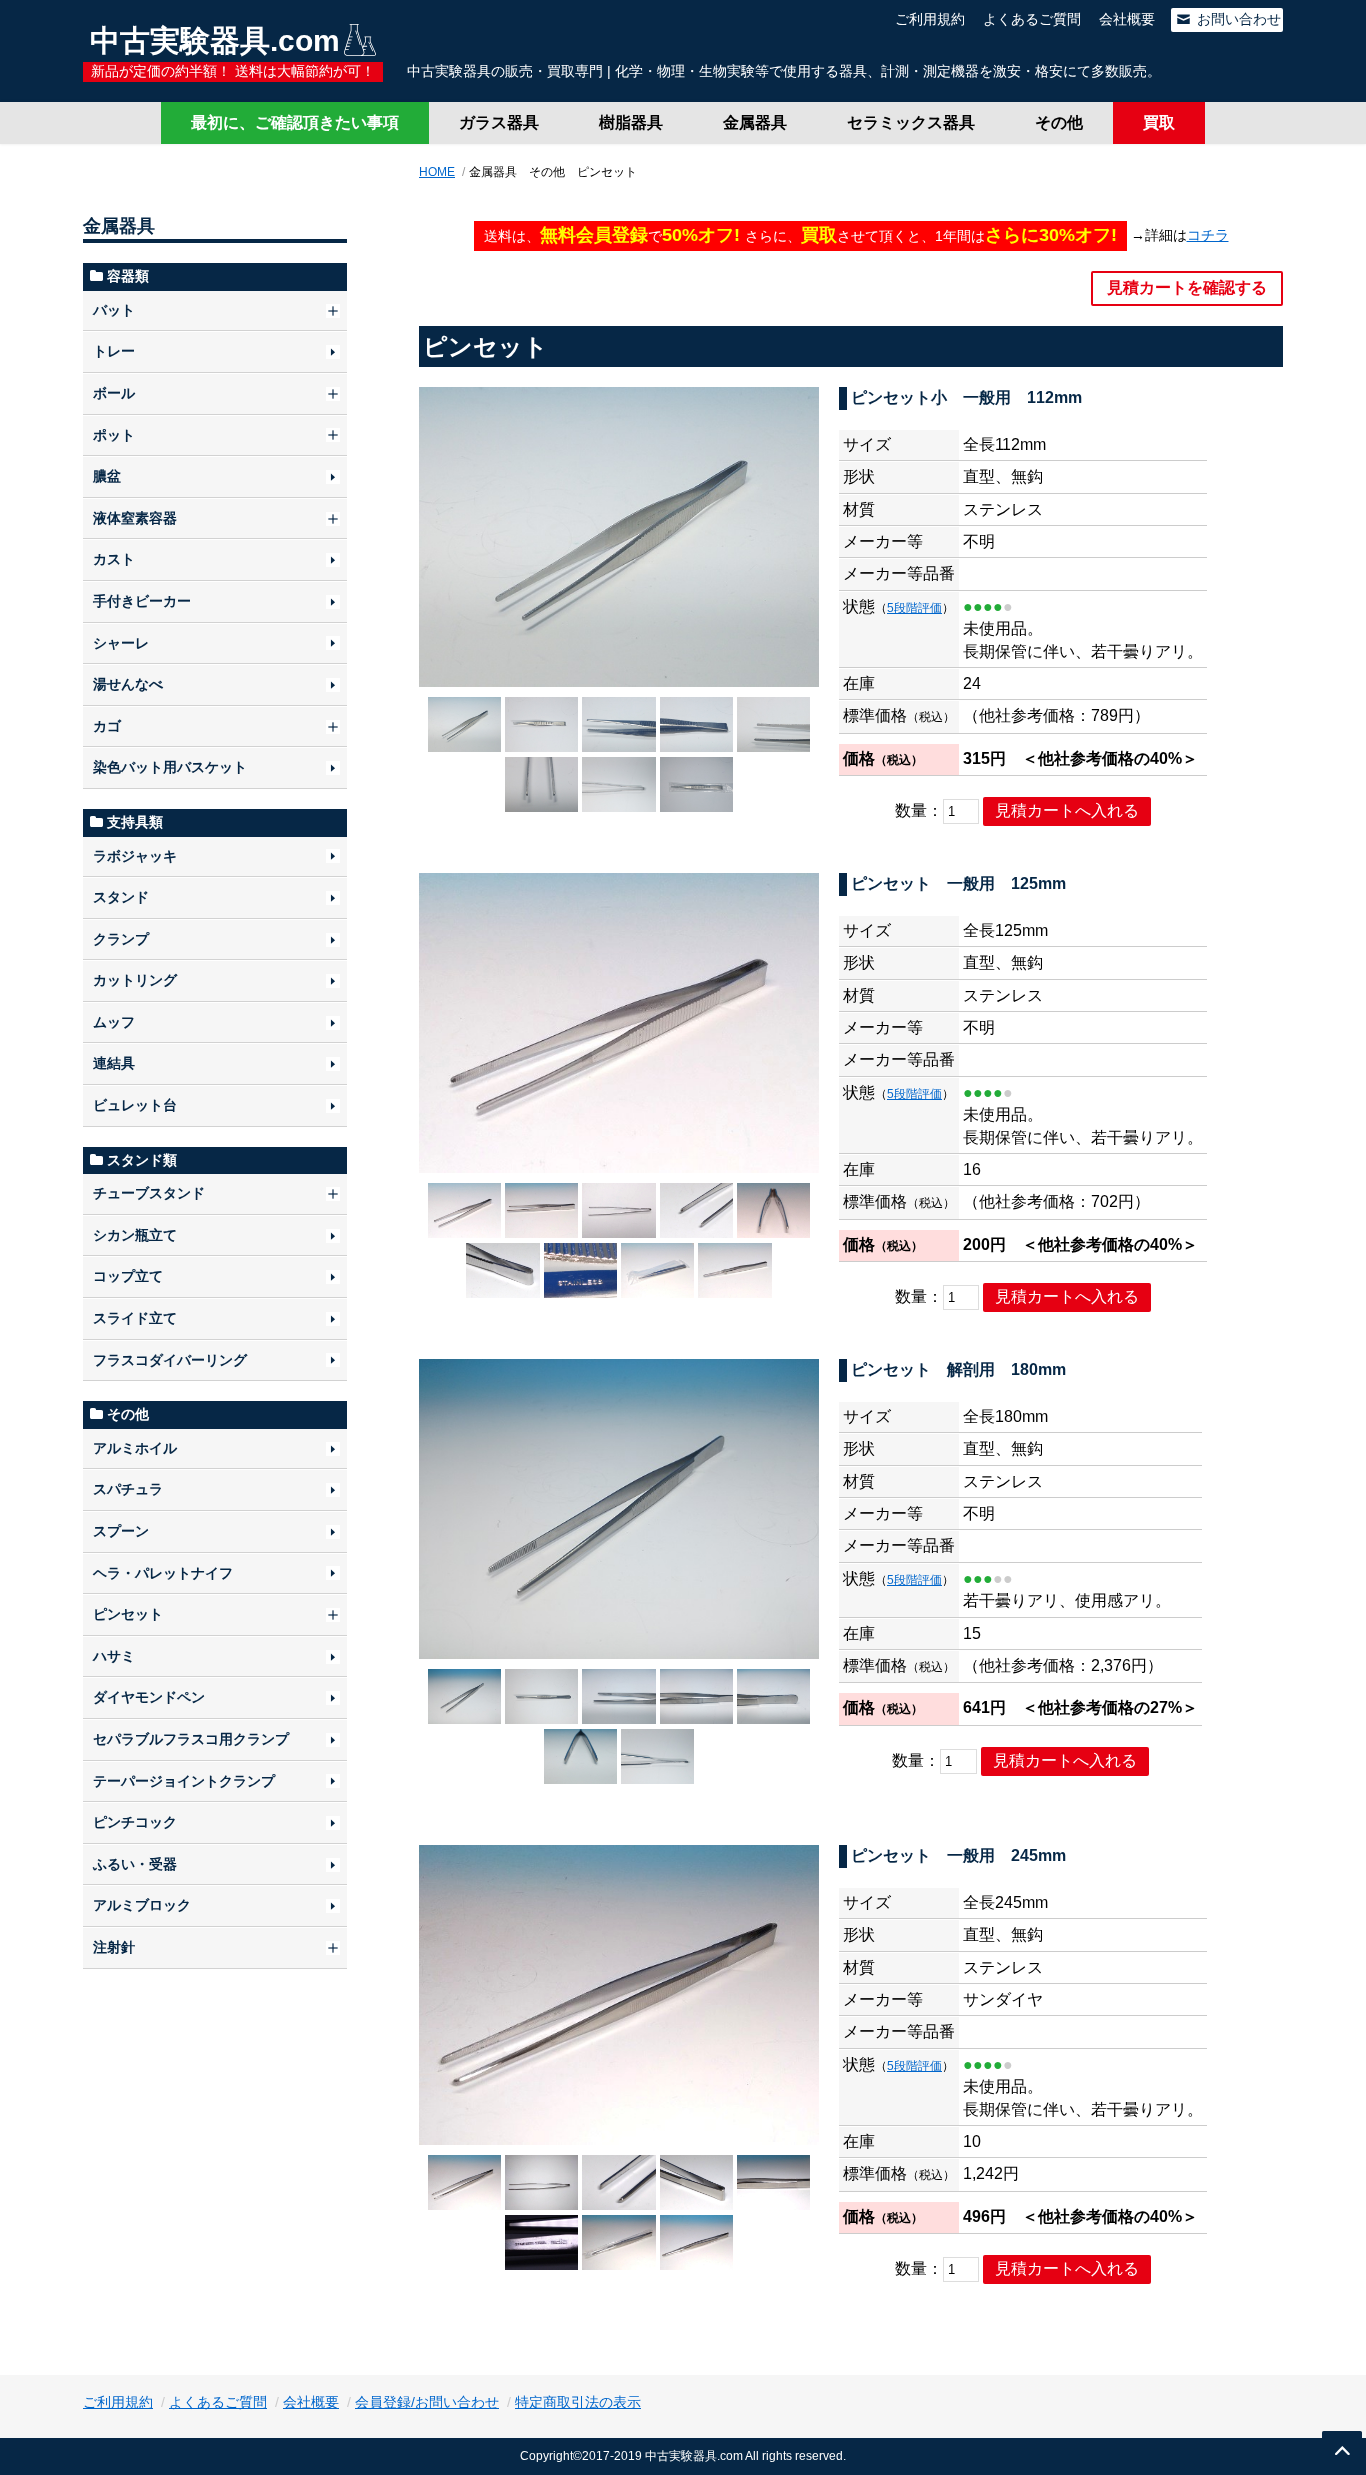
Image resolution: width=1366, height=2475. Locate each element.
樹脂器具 (631, 122)
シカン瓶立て (135, 1235)
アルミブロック (142, 1905)
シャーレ (121, 643)
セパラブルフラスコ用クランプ (191, 1739)
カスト (114, 559)
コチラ (1208, 235)
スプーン (121, 1531)
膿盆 (107, 476)
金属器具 (755, 122)
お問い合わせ (1237, 19)
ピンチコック (135, 1822)
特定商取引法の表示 (578, 2402)
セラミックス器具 (911, 122)
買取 (1159, 122)
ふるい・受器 (135, 1864)
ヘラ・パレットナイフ (163, 1573)
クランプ (121, 939)
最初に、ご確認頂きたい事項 (295, 122)
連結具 (114, 1063)
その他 (1059, 122)
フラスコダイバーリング (170, 1360)
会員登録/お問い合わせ (427, 2402)
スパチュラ (128, 1489)
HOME (437, 172)
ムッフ (114, 1022)
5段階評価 (914, 608)
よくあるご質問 (1032, 19)
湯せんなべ (128, 684)
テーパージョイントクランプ (184, 1781)
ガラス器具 (499, 122)
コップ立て (128, 1276)
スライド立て (135, 1318)
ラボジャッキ (135, 856)
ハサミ (114, 1656)
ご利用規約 (930, 19)
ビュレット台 (135, 1105)
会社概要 (1127, 19)
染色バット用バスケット (170, 767)
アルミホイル (135, 1448)
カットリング (135, 980)
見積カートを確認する (1187, 287)
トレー (114, 351)
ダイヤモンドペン (149, 1697)
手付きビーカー (142, 601)
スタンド (121, 897)
